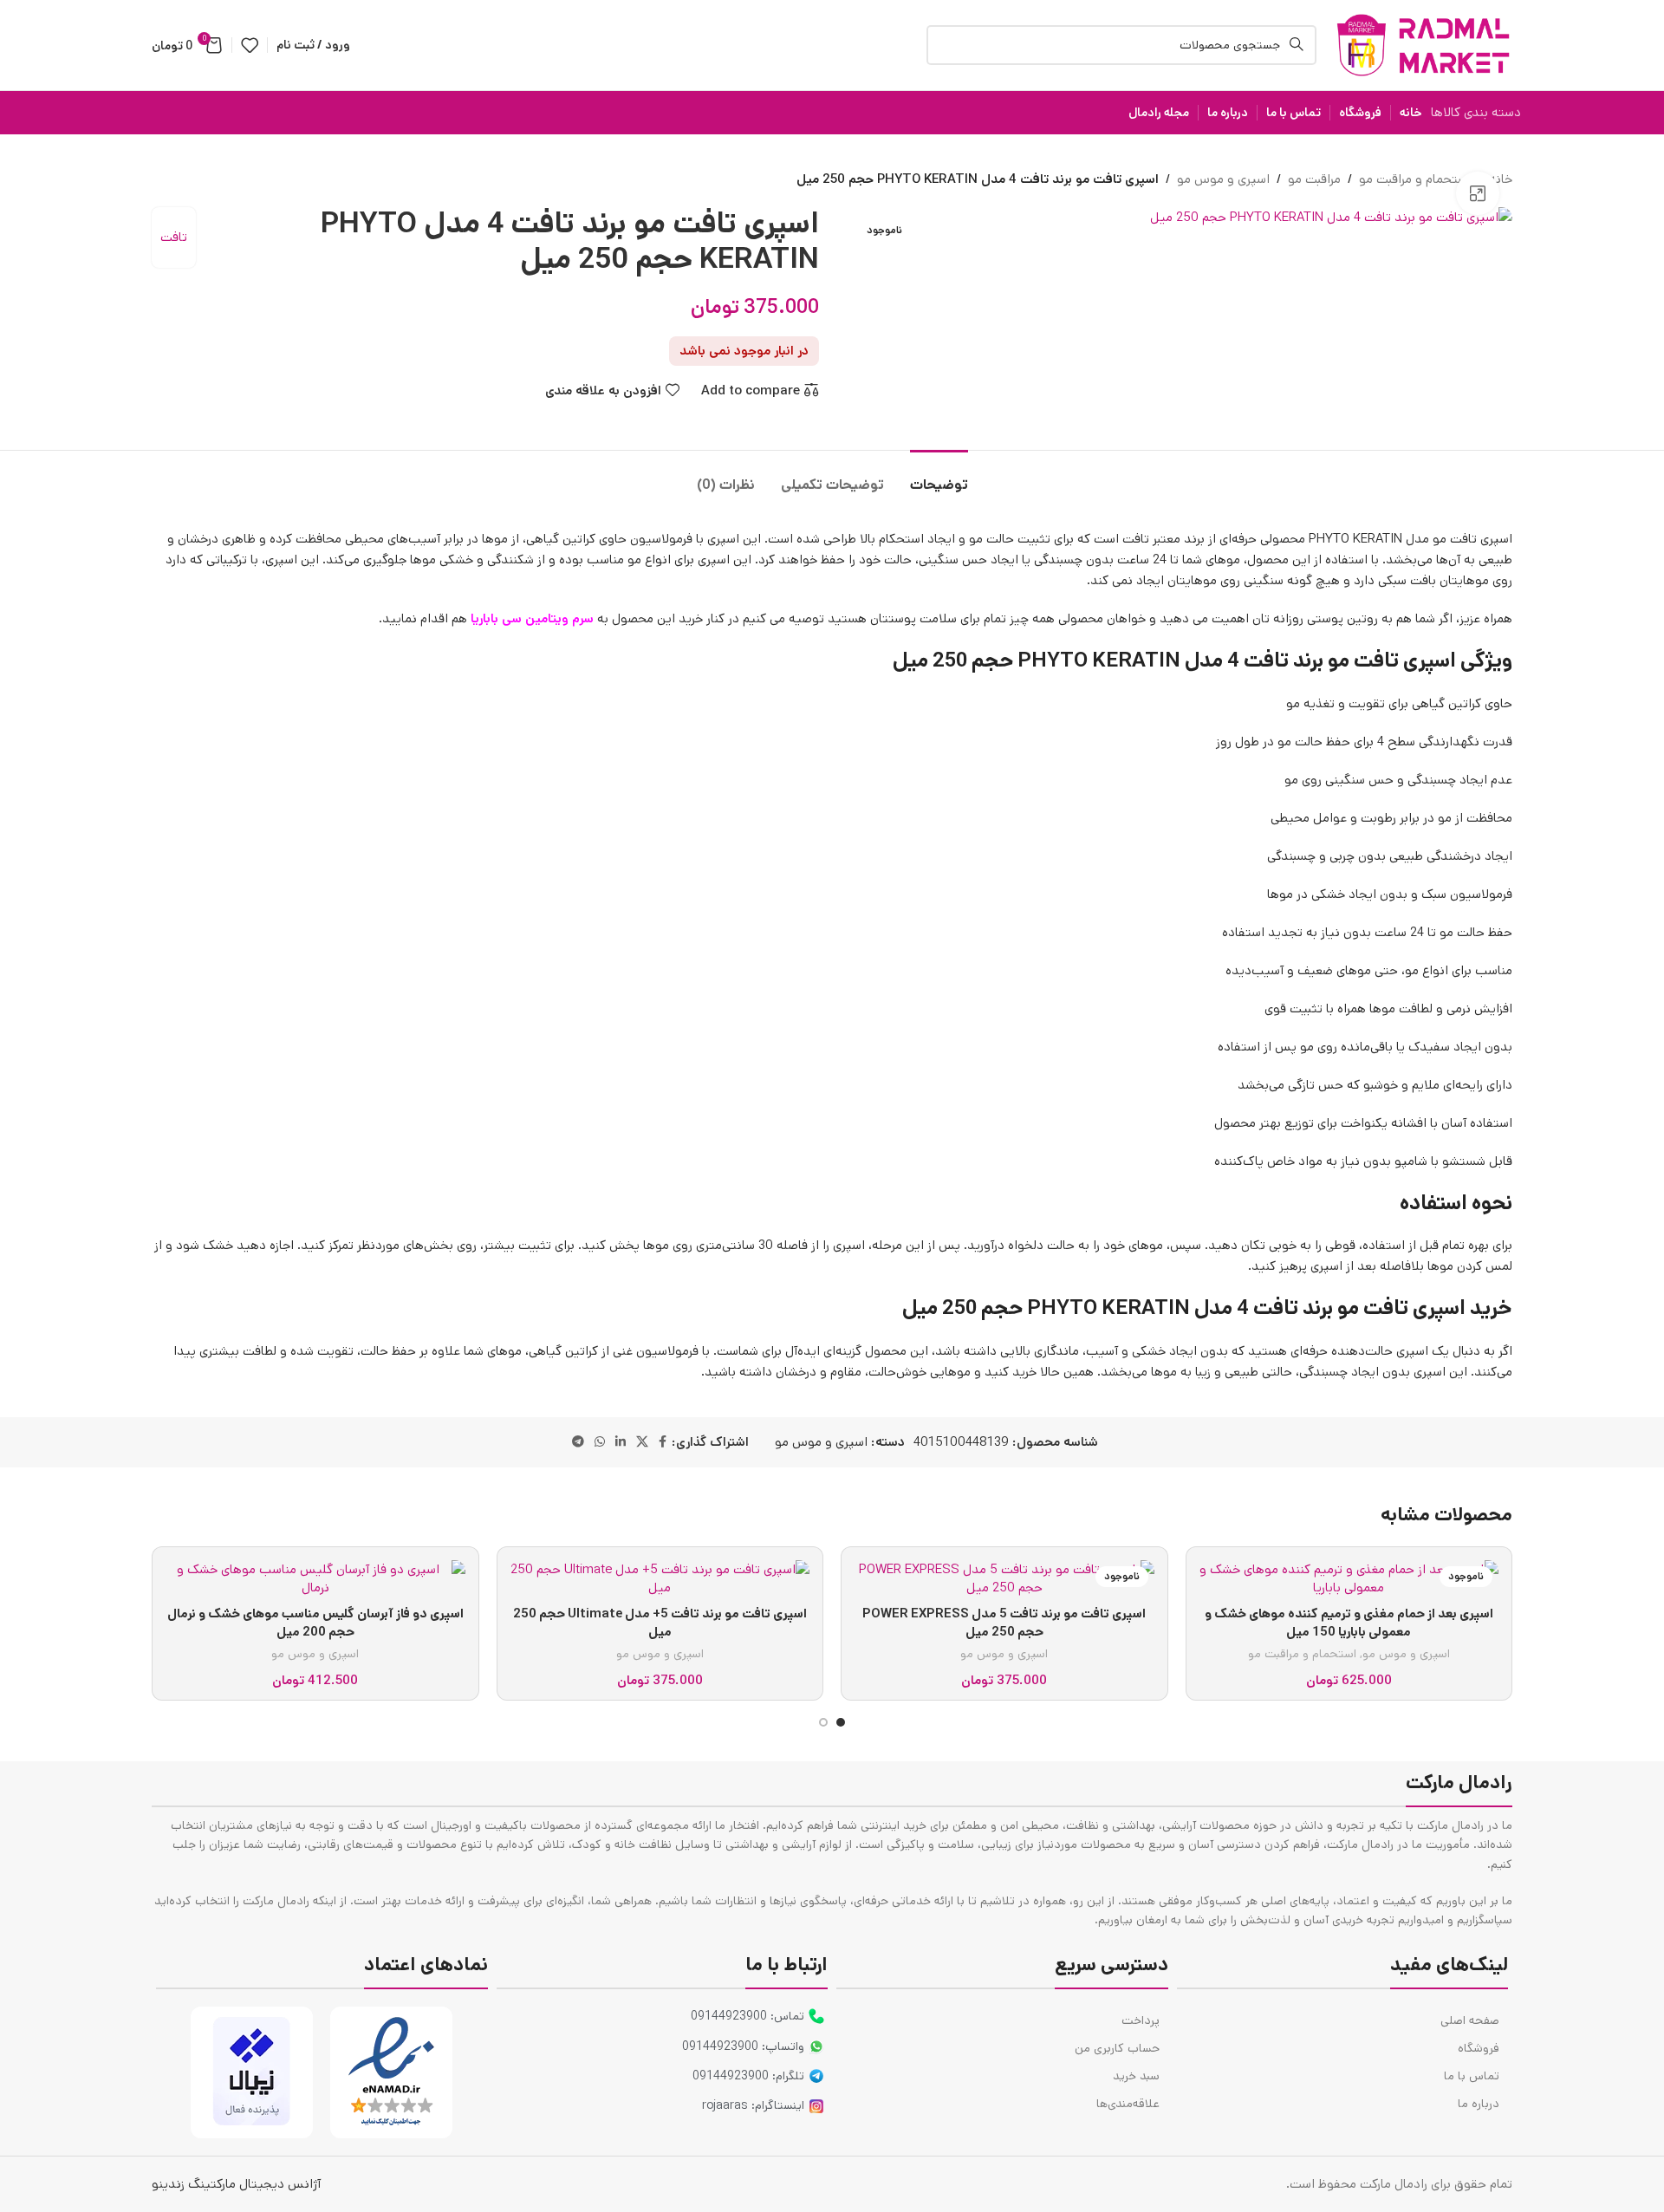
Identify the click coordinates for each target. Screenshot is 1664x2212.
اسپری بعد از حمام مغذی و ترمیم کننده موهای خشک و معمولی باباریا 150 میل (1349, 1623)
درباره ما (1479, 2104)
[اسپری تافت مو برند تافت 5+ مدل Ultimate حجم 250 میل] (660, 1578)
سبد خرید (1136, 2076)
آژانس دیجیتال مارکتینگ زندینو (236, 2184)
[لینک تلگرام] (578, 1442)
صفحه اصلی (1470, 2020)
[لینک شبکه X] (642, 1442)
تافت (174, 237)
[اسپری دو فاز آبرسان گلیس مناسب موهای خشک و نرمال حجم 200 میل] (315, 1578)
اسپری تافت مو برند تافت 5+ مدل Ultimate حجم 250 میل (660, 1623)
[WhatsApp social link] (600, 1442)
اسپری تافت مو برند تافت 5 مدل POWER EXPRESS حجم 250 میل (1004, 1623)
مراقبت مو (1314, 179)
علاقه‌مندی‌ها (1128, 2104)
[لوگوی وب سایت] (1423, 45)
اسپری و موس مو (1223, 179)
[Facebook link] (663, 1442)
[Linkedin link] (621, 1442)
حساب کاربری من (1117, 2048)
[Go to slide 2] (823, 1722)
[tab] (939, 476)
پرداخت (1141, 2020)
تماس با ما (1472, 2076)
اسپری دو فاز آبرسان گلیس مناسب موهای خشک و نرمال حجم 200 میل (315, 1623)
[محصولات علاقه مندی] (250, 45)
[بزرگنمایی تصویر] (1478, 193)
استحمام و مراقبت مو (1415, 179)
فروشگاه (1479, 2048)
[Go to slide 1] (841, 1722)
